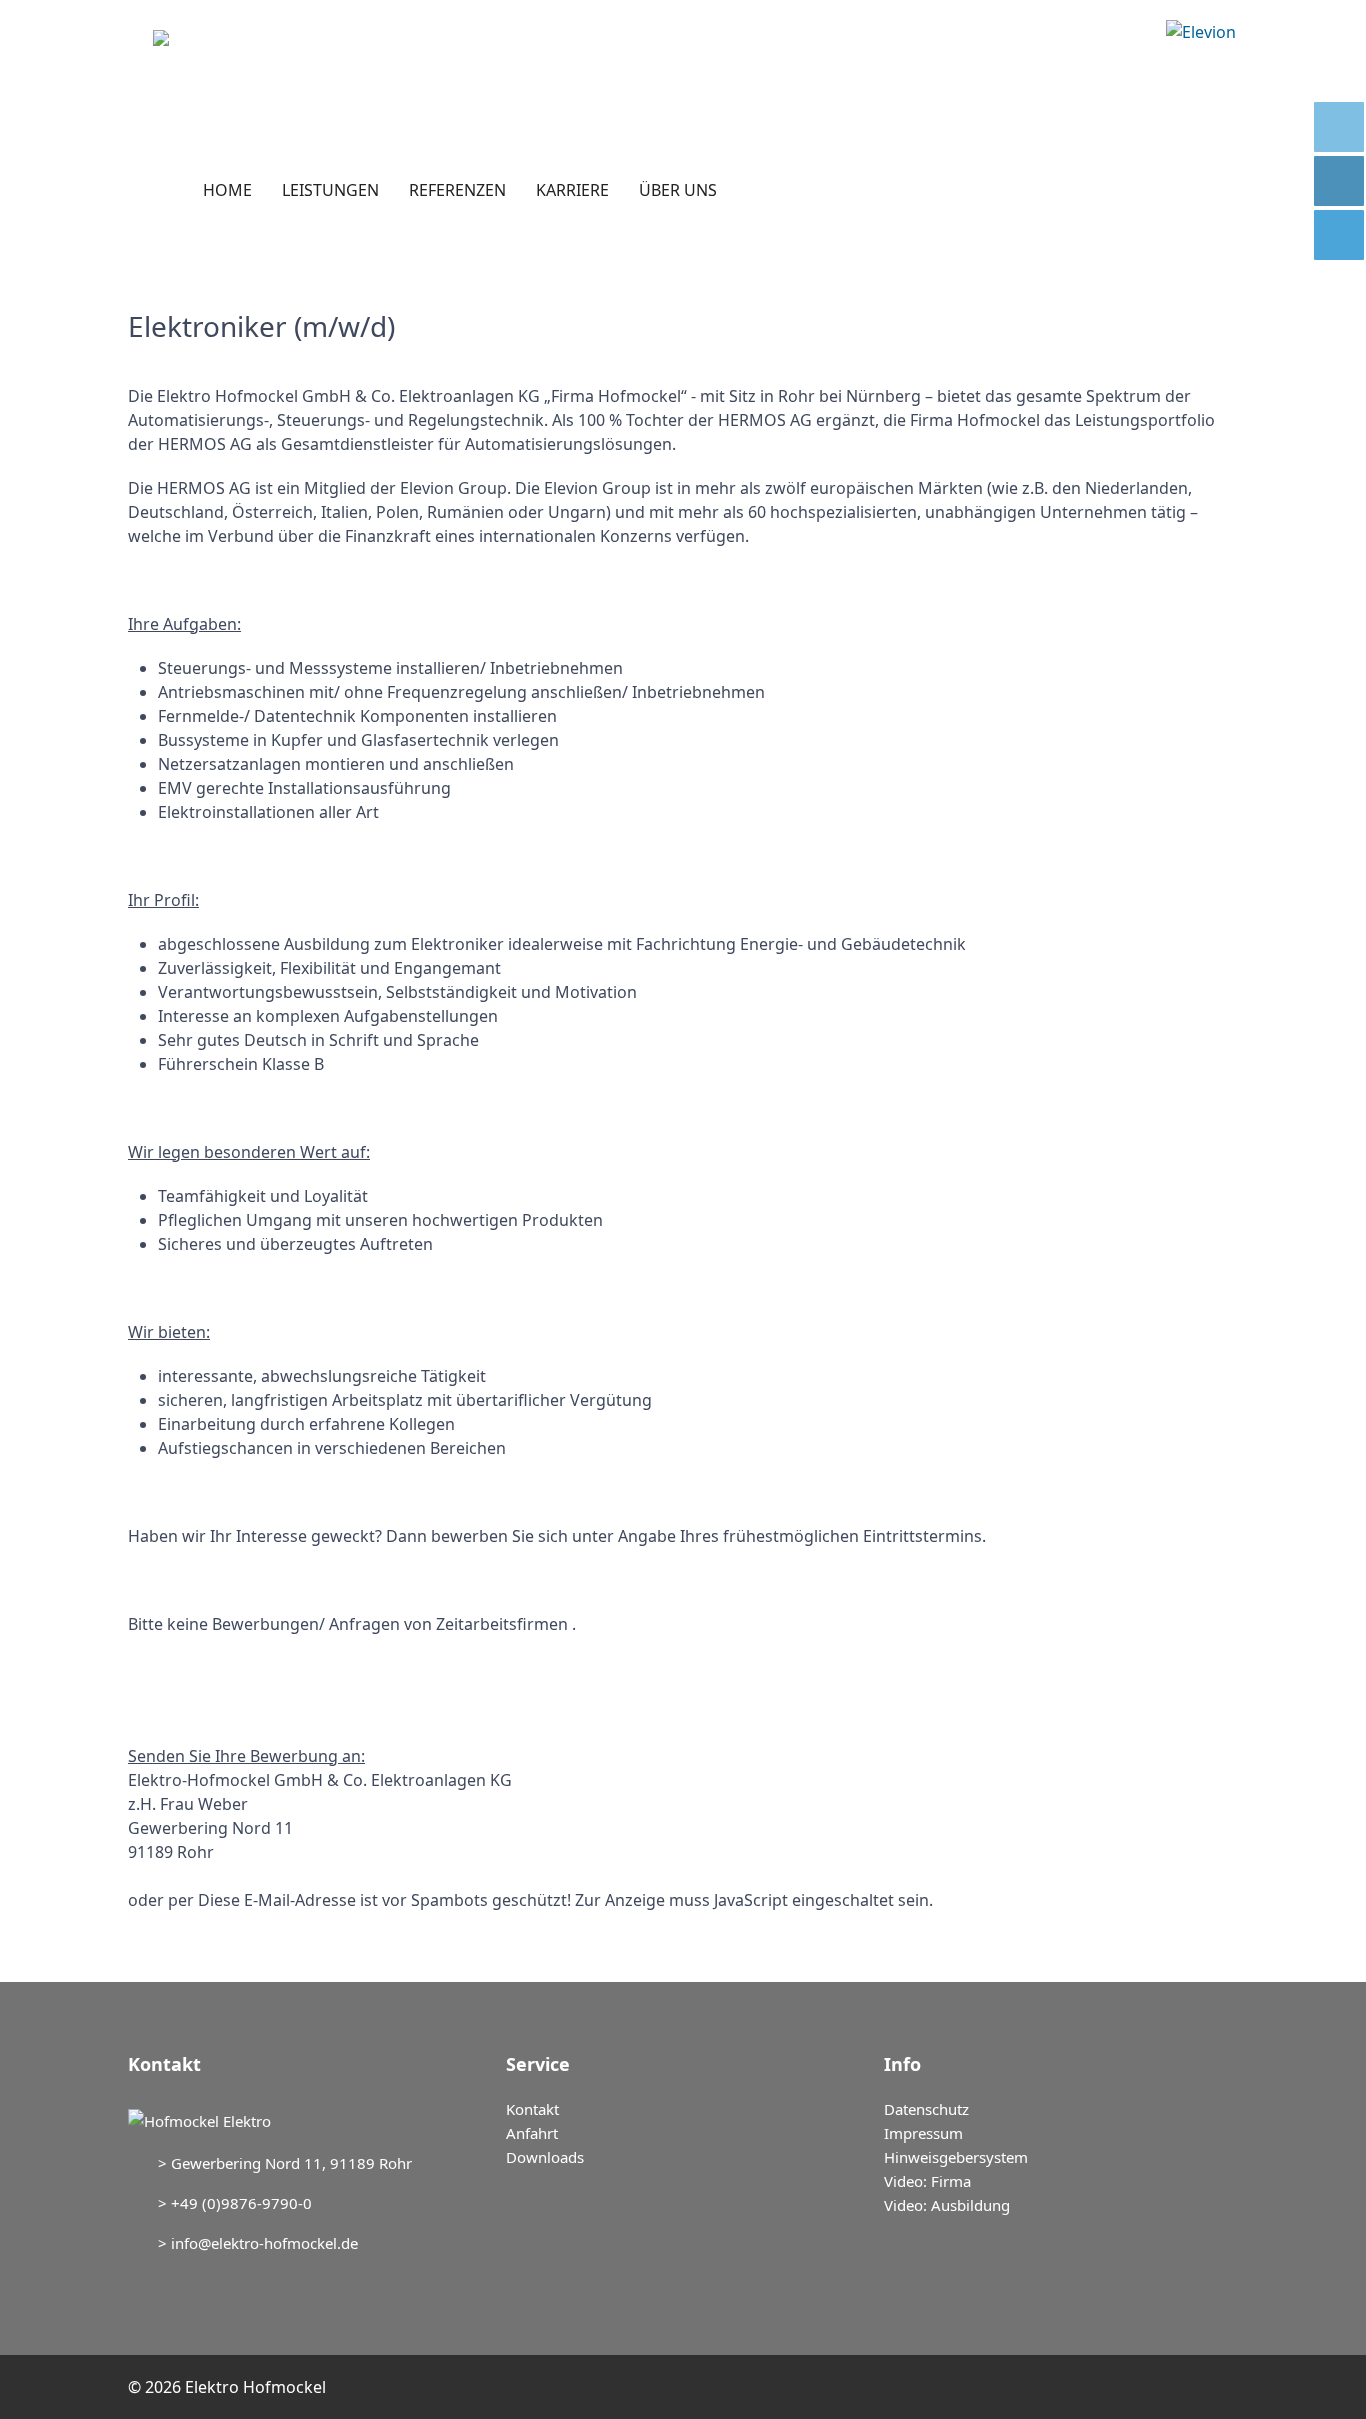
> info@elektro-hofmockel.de (258, 2243)
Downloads (545, 2157)
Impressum (923, 2133)
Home (227, 190)
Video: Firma (927, 2181)
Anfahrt (532, 2133)
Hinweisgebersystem (956, 2157)
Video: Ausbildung (947, 2205)
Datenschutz (926, 2109)
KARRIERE (572, 190)
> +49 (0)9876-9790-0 (235, 2203)
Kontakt (532, 2109)
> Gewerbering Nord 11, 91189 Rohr (285, 2163)
